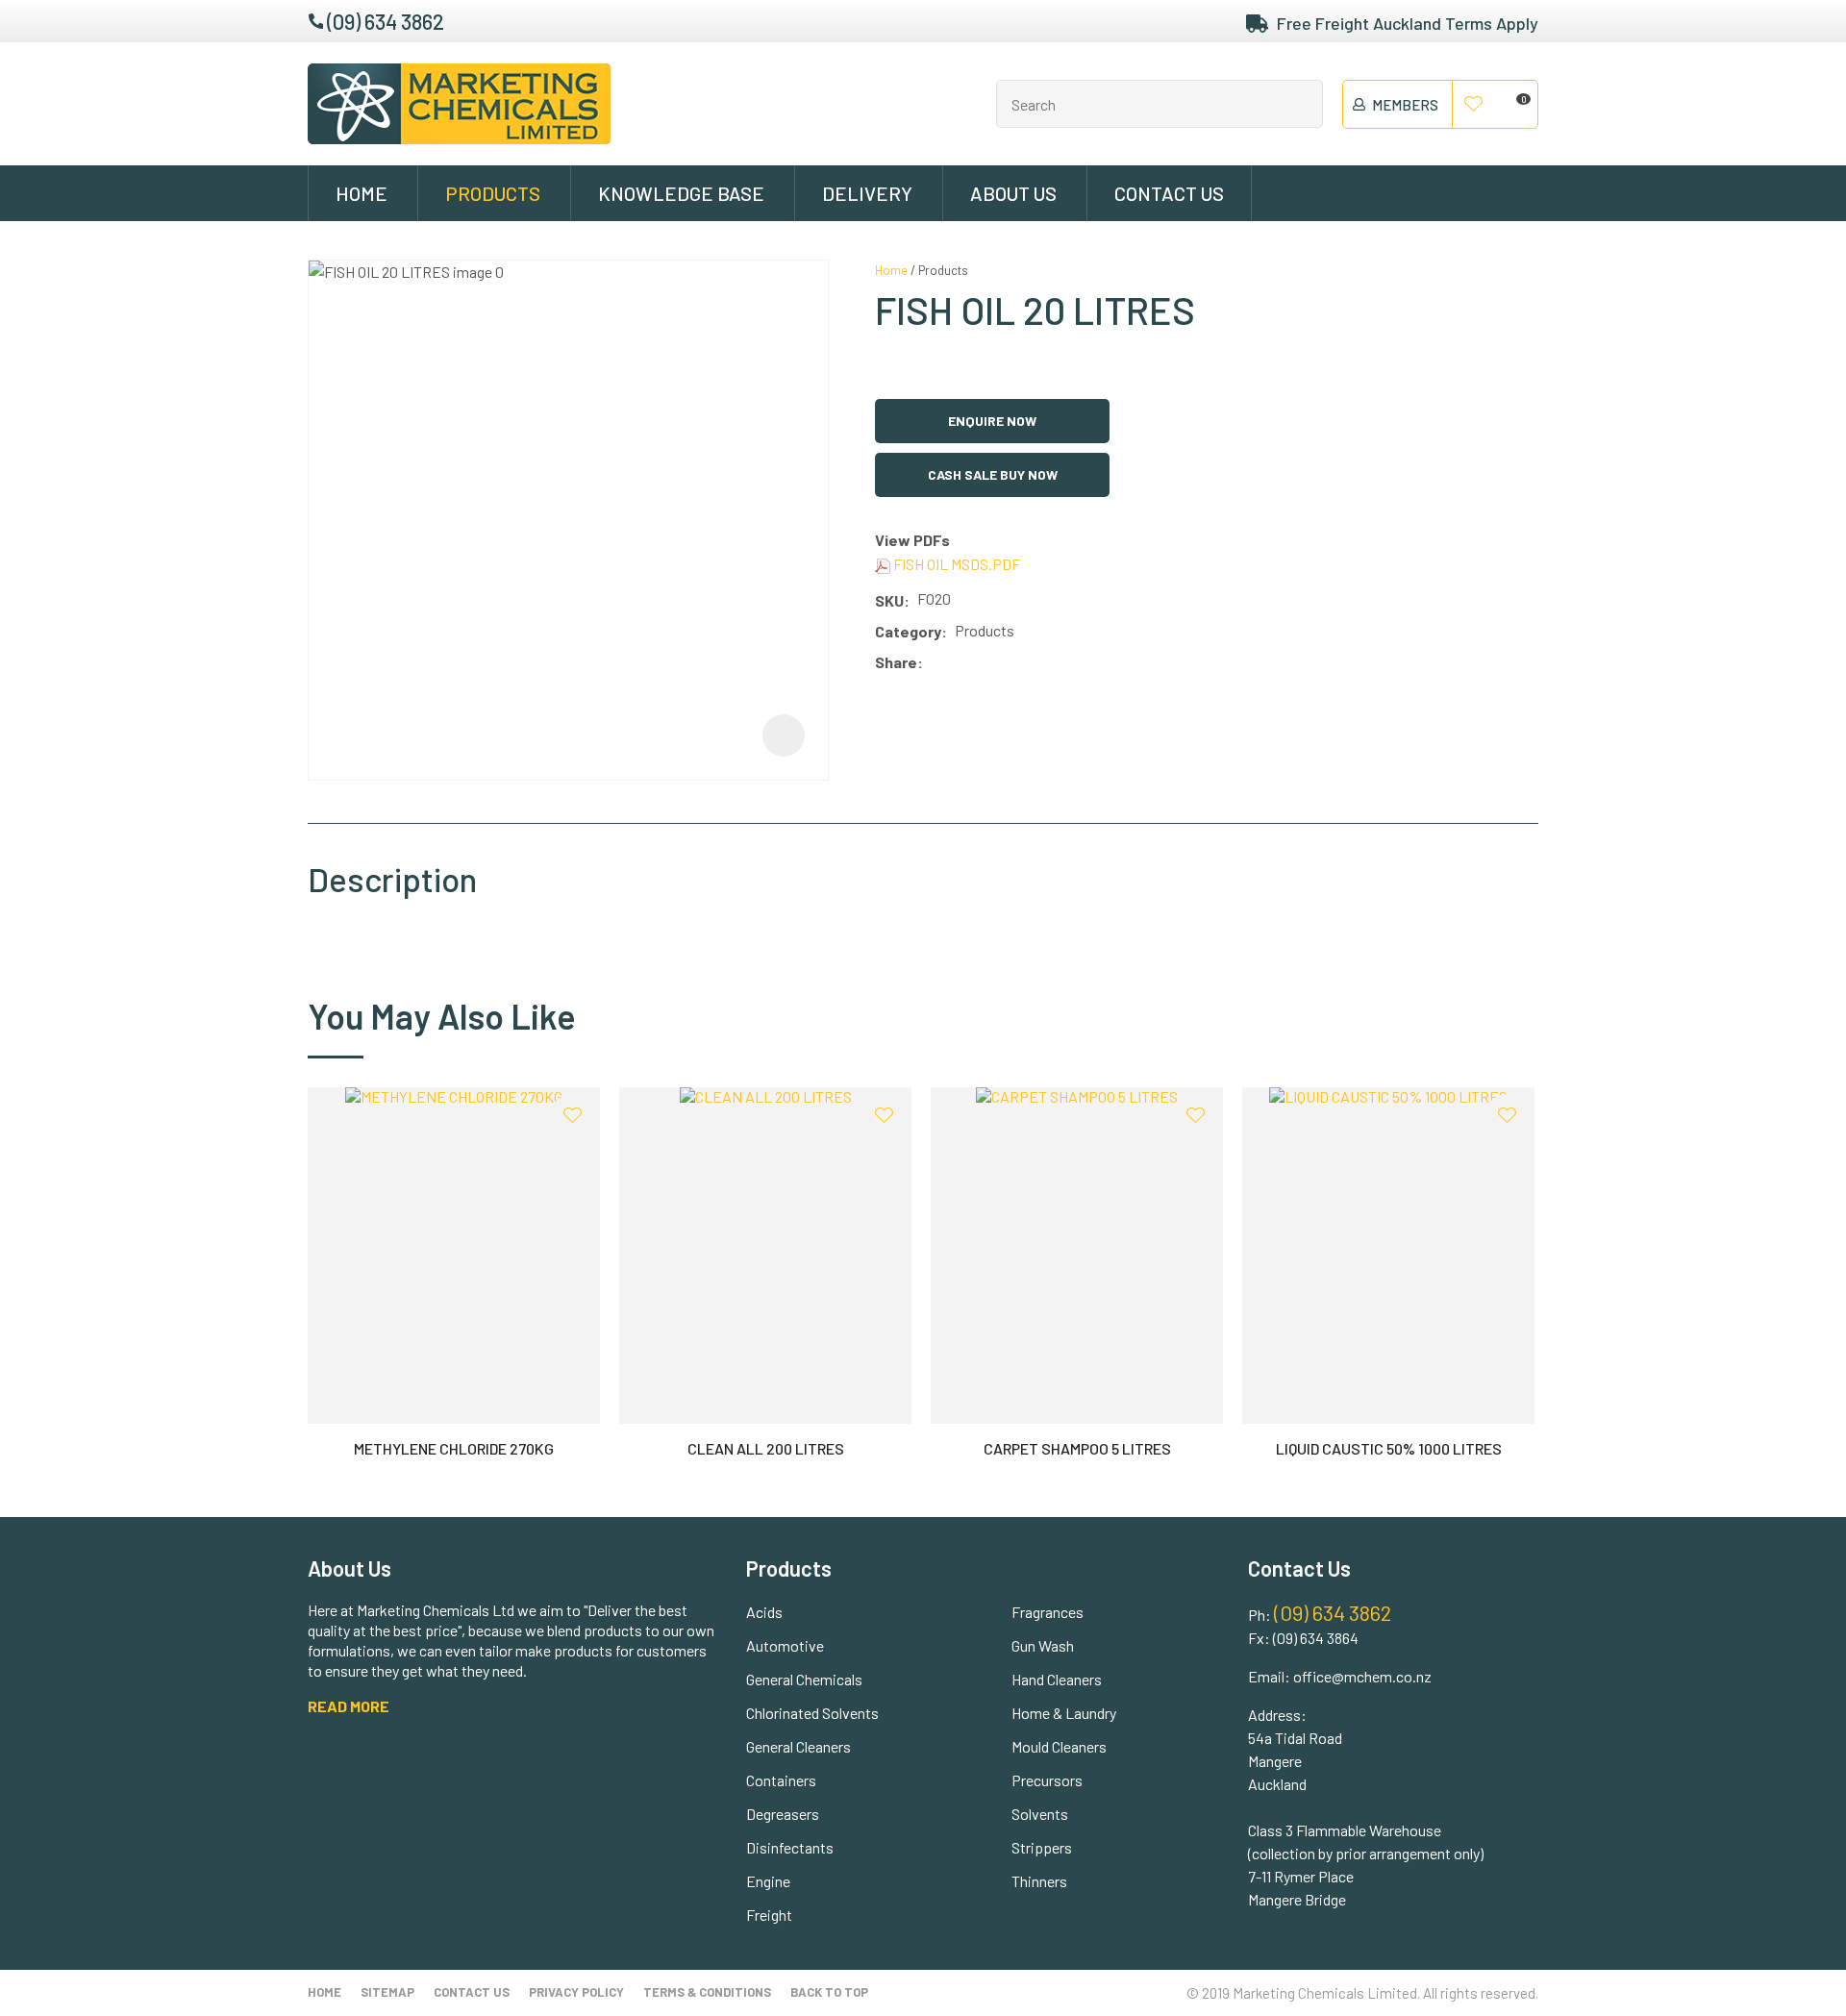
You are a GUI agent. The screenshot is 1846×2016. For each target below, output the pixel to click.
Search (1300, 104)
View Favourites (1474, 105)
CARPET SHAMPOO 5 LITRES (1077, 1448)
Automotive (785, 1645)
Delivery (867, 193)
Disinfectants (790, 1847)
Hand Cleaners (1057, 1679)
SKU (889, 600)
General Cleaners (798, 1746)
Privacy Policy (576, 1992)
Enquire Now (992, 421)
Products (493, 193)
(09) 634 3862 (386, 21)
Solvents (1040, 1814)
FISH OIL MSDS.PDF (955, 564)
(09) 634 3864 (1316, 1638)
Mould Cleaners (1059, 1746)
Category (908, 631)
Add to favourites (572, 1115)
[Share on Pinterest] (1016, 663)
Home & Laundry (1064, 1713)
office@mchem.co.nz (1362, 1676)
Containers (781, 1780)
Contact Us (1169, 193)
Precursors (1047, 1780)
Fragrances (1048, 1612)
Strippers (1042, 1847)
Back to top (829, 1992)
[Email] (988, 663)
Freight (769, 1915)
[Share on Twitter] (959, 663)
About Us (1013, 193)
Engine (768, 1881)
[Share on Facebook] (934, 663)
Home (362, 193)
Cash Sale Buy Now (993, 474)
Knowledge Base (681, 193)
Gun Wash (1043, 1645)
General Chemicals (804, 1679)
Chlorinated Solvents (812, 1713)
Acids (764, 1612)
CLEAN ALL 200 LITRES (766, 1448)
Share (896, 662)
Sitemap (387, 1992)
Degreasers (783, 1814)
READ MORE (349, 1706)
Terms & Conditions (707, 1992)
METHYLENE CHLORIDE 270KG (454, 1448)
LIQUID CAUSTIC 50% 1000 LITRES (1389, 1448)
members (1405, 105)
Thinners (1039, 1881)
